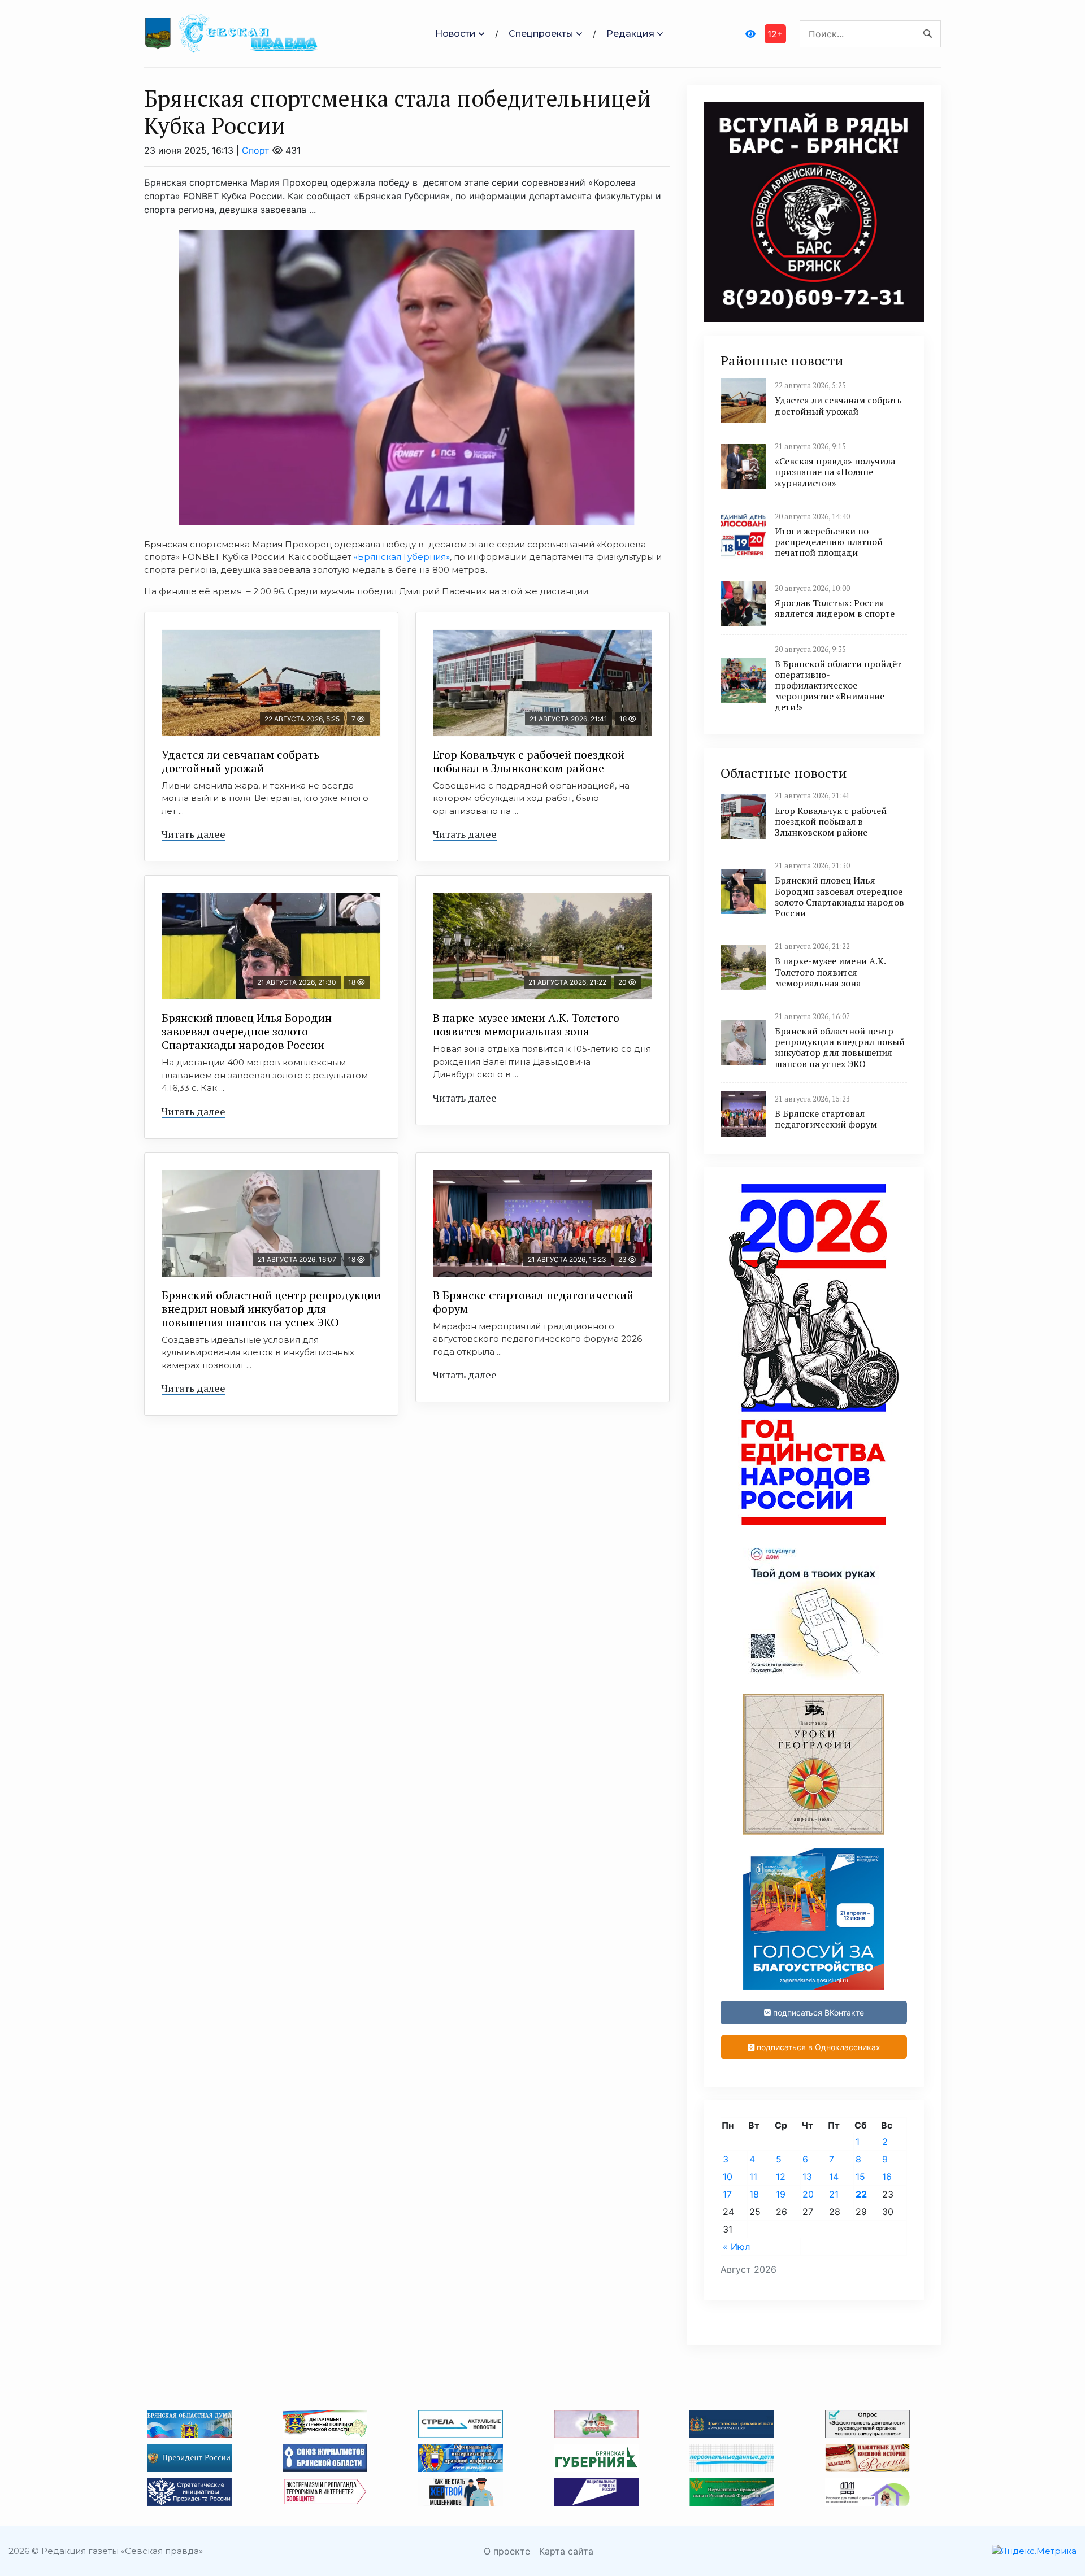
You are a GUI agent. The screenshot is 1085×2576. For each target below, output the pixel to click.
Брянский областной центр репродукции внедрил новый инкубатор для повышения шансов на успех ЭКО (271, 1309)
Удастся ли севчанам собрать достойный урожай (240, 761)
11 (753, 2177)
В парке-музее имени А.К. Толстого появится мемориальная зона (526, 1024)
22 (861, 2194)
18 (754, 2194)
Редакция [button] (630, 34)
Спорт (256, 150)
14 (834, 2177)
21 (834, 2194)
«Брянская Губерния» (402, 557)
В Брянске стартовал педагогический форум (533, 1302)
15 (860, 2177)
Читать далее (194, 834)
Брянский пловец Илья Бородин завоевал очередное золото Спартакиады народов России (247, 1031)
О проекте (507, 2551)
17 (727, 2194)
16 (887, 2177)
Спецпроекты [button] (541, 34)
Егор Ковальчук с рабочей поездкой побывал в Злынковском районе (529, 761)
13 (807, 2177)
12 (781, 2177)
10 (728, 2177)
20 (808, 2194)
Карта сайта (566, 2551)
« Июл (736, 2247)
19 (781, 2194)
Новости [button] (455, 34)
